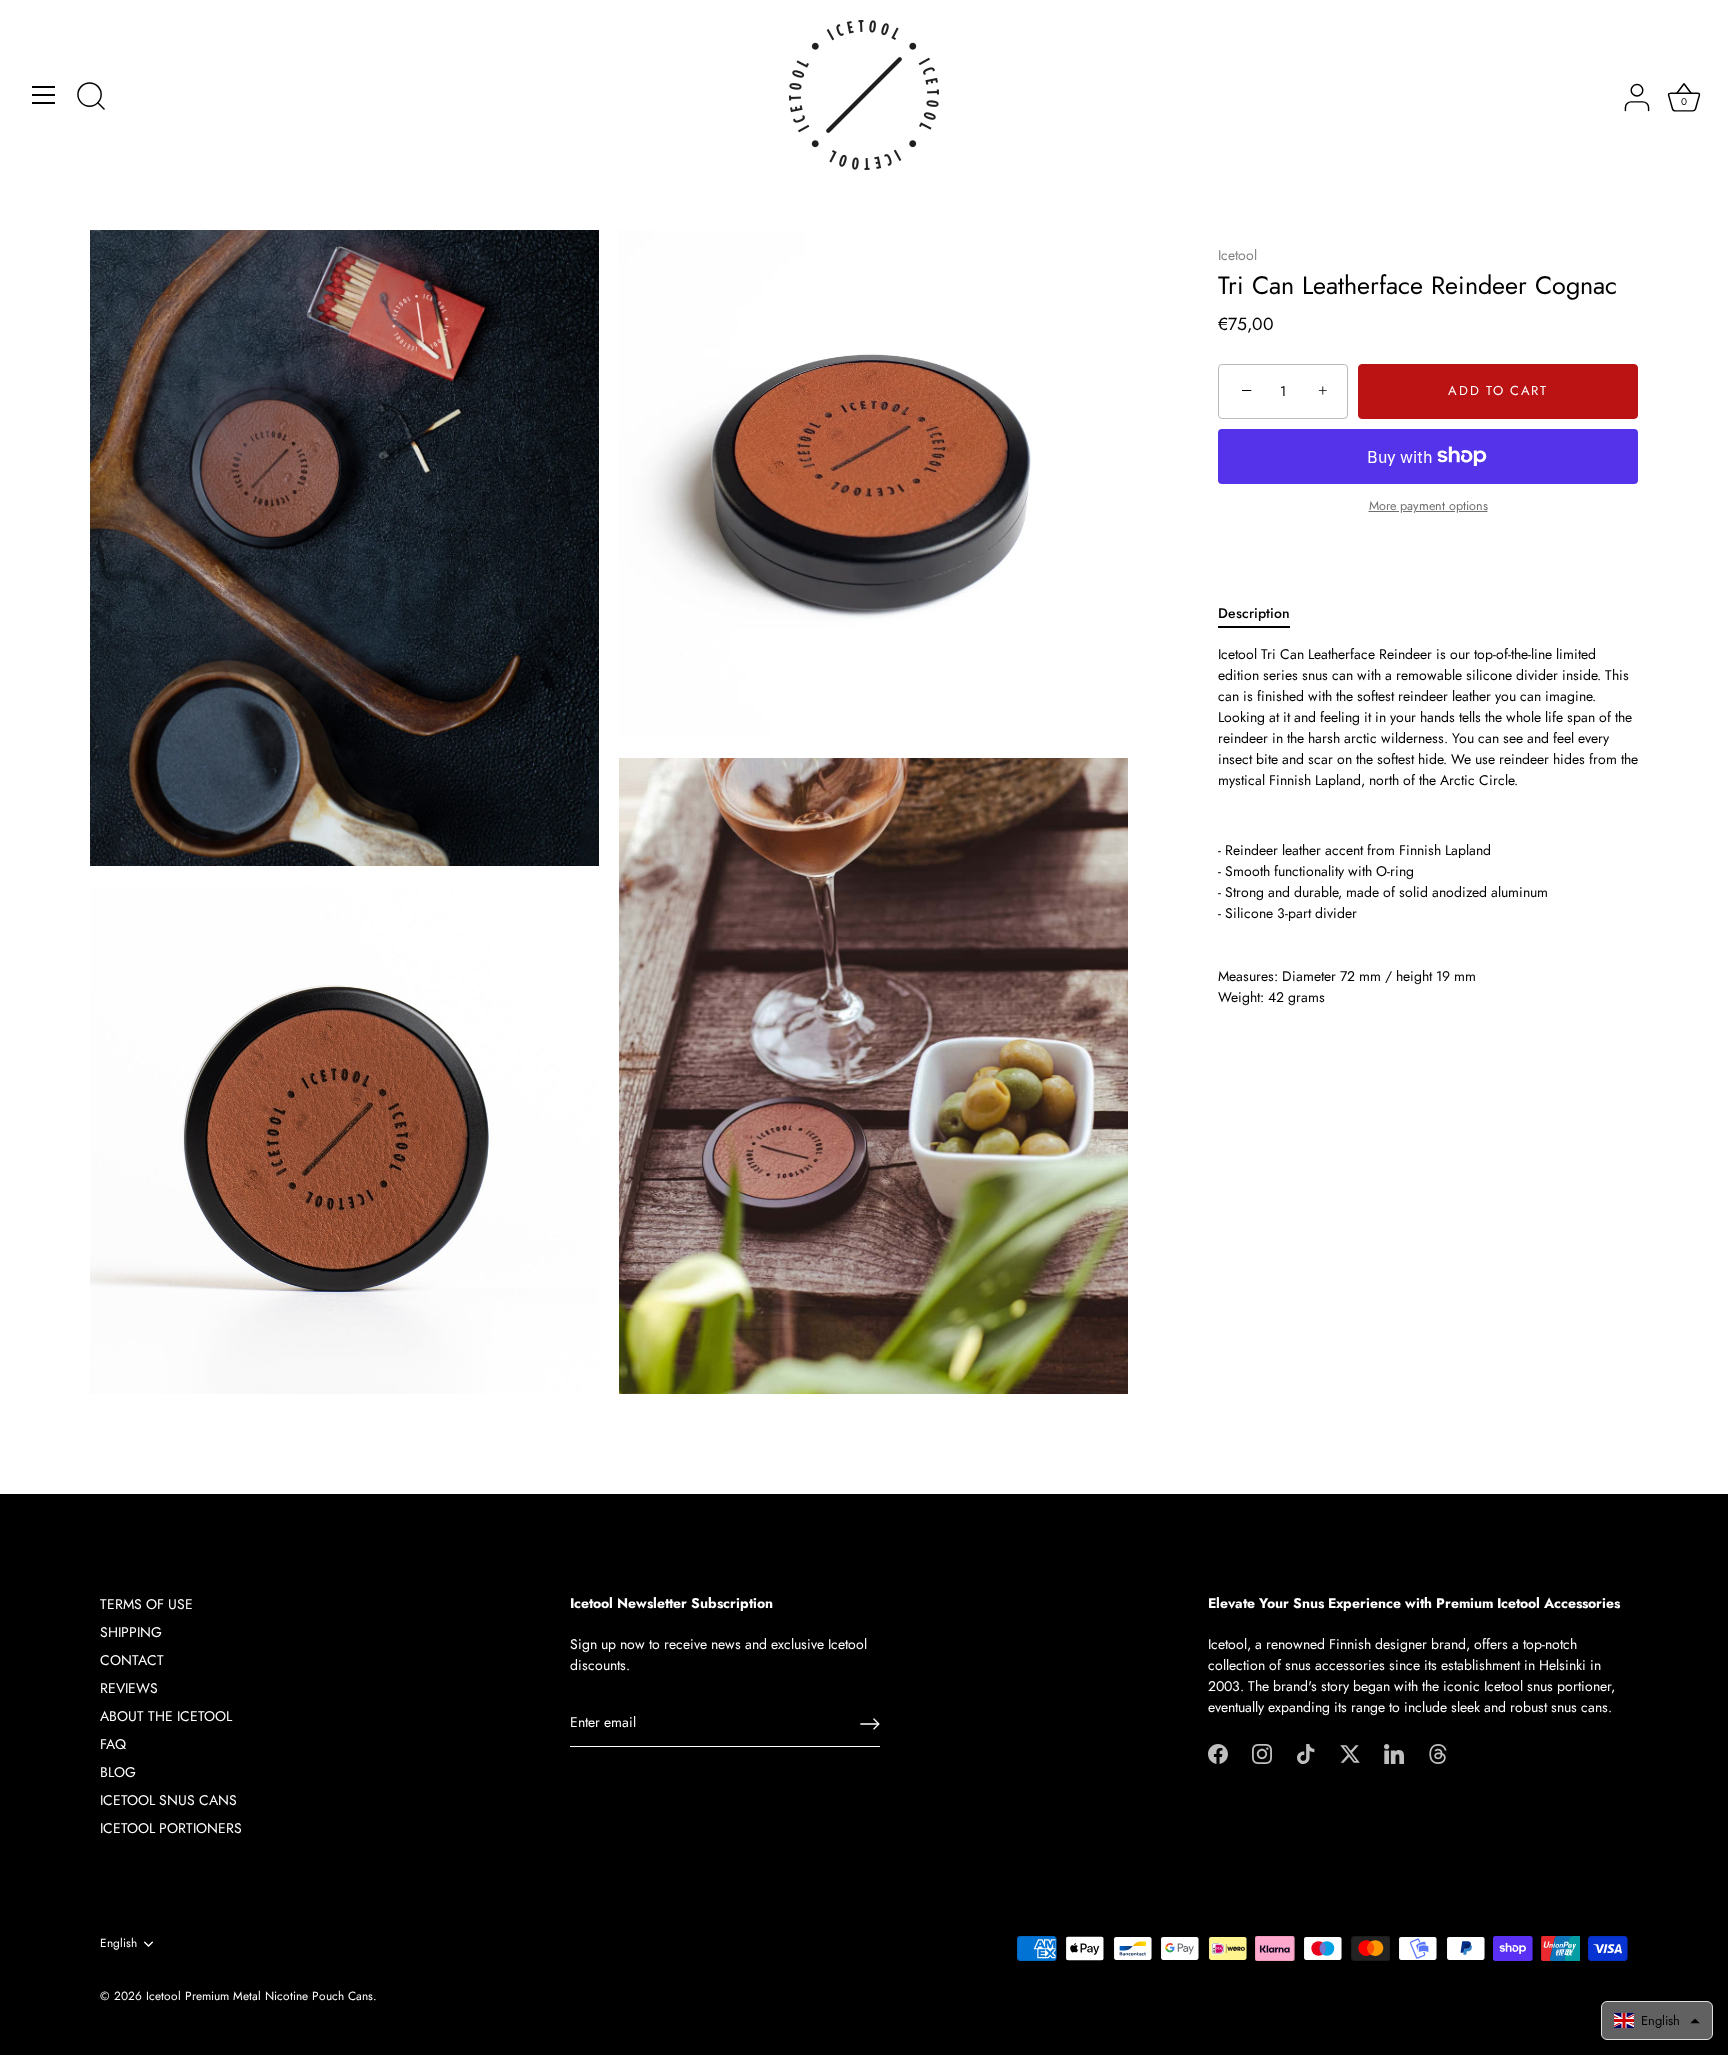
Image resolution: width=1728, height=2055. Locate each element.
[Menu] (44, 95)
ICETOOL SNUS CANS (168, 1800)
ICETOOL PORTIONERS (171, 1828)
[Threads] (1438, 1752)
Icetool (1237, 255)
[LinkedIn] (1394, 1752)
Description (1254, 613)
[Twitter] (1350, 1752)
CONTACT (132, 1660)
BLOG (118, 1772)
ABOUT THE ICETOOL (166, 1716)
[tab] (1264, 613)
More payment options (1428, 506)
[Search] (91, 98)
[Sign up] (870, 1724)
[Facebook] (1218, 1752)
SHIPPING (131, 1632)
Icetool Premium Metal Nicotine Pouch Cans (259, 1995)
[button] (1657, 2020)
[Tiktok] (1306, 1752)
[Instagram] (1262, 1752)
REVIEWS (129, 1688)
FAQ (113, 1744)
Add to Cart (1498, 391)
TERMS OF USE (146, 1604)
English (118, 1943)
